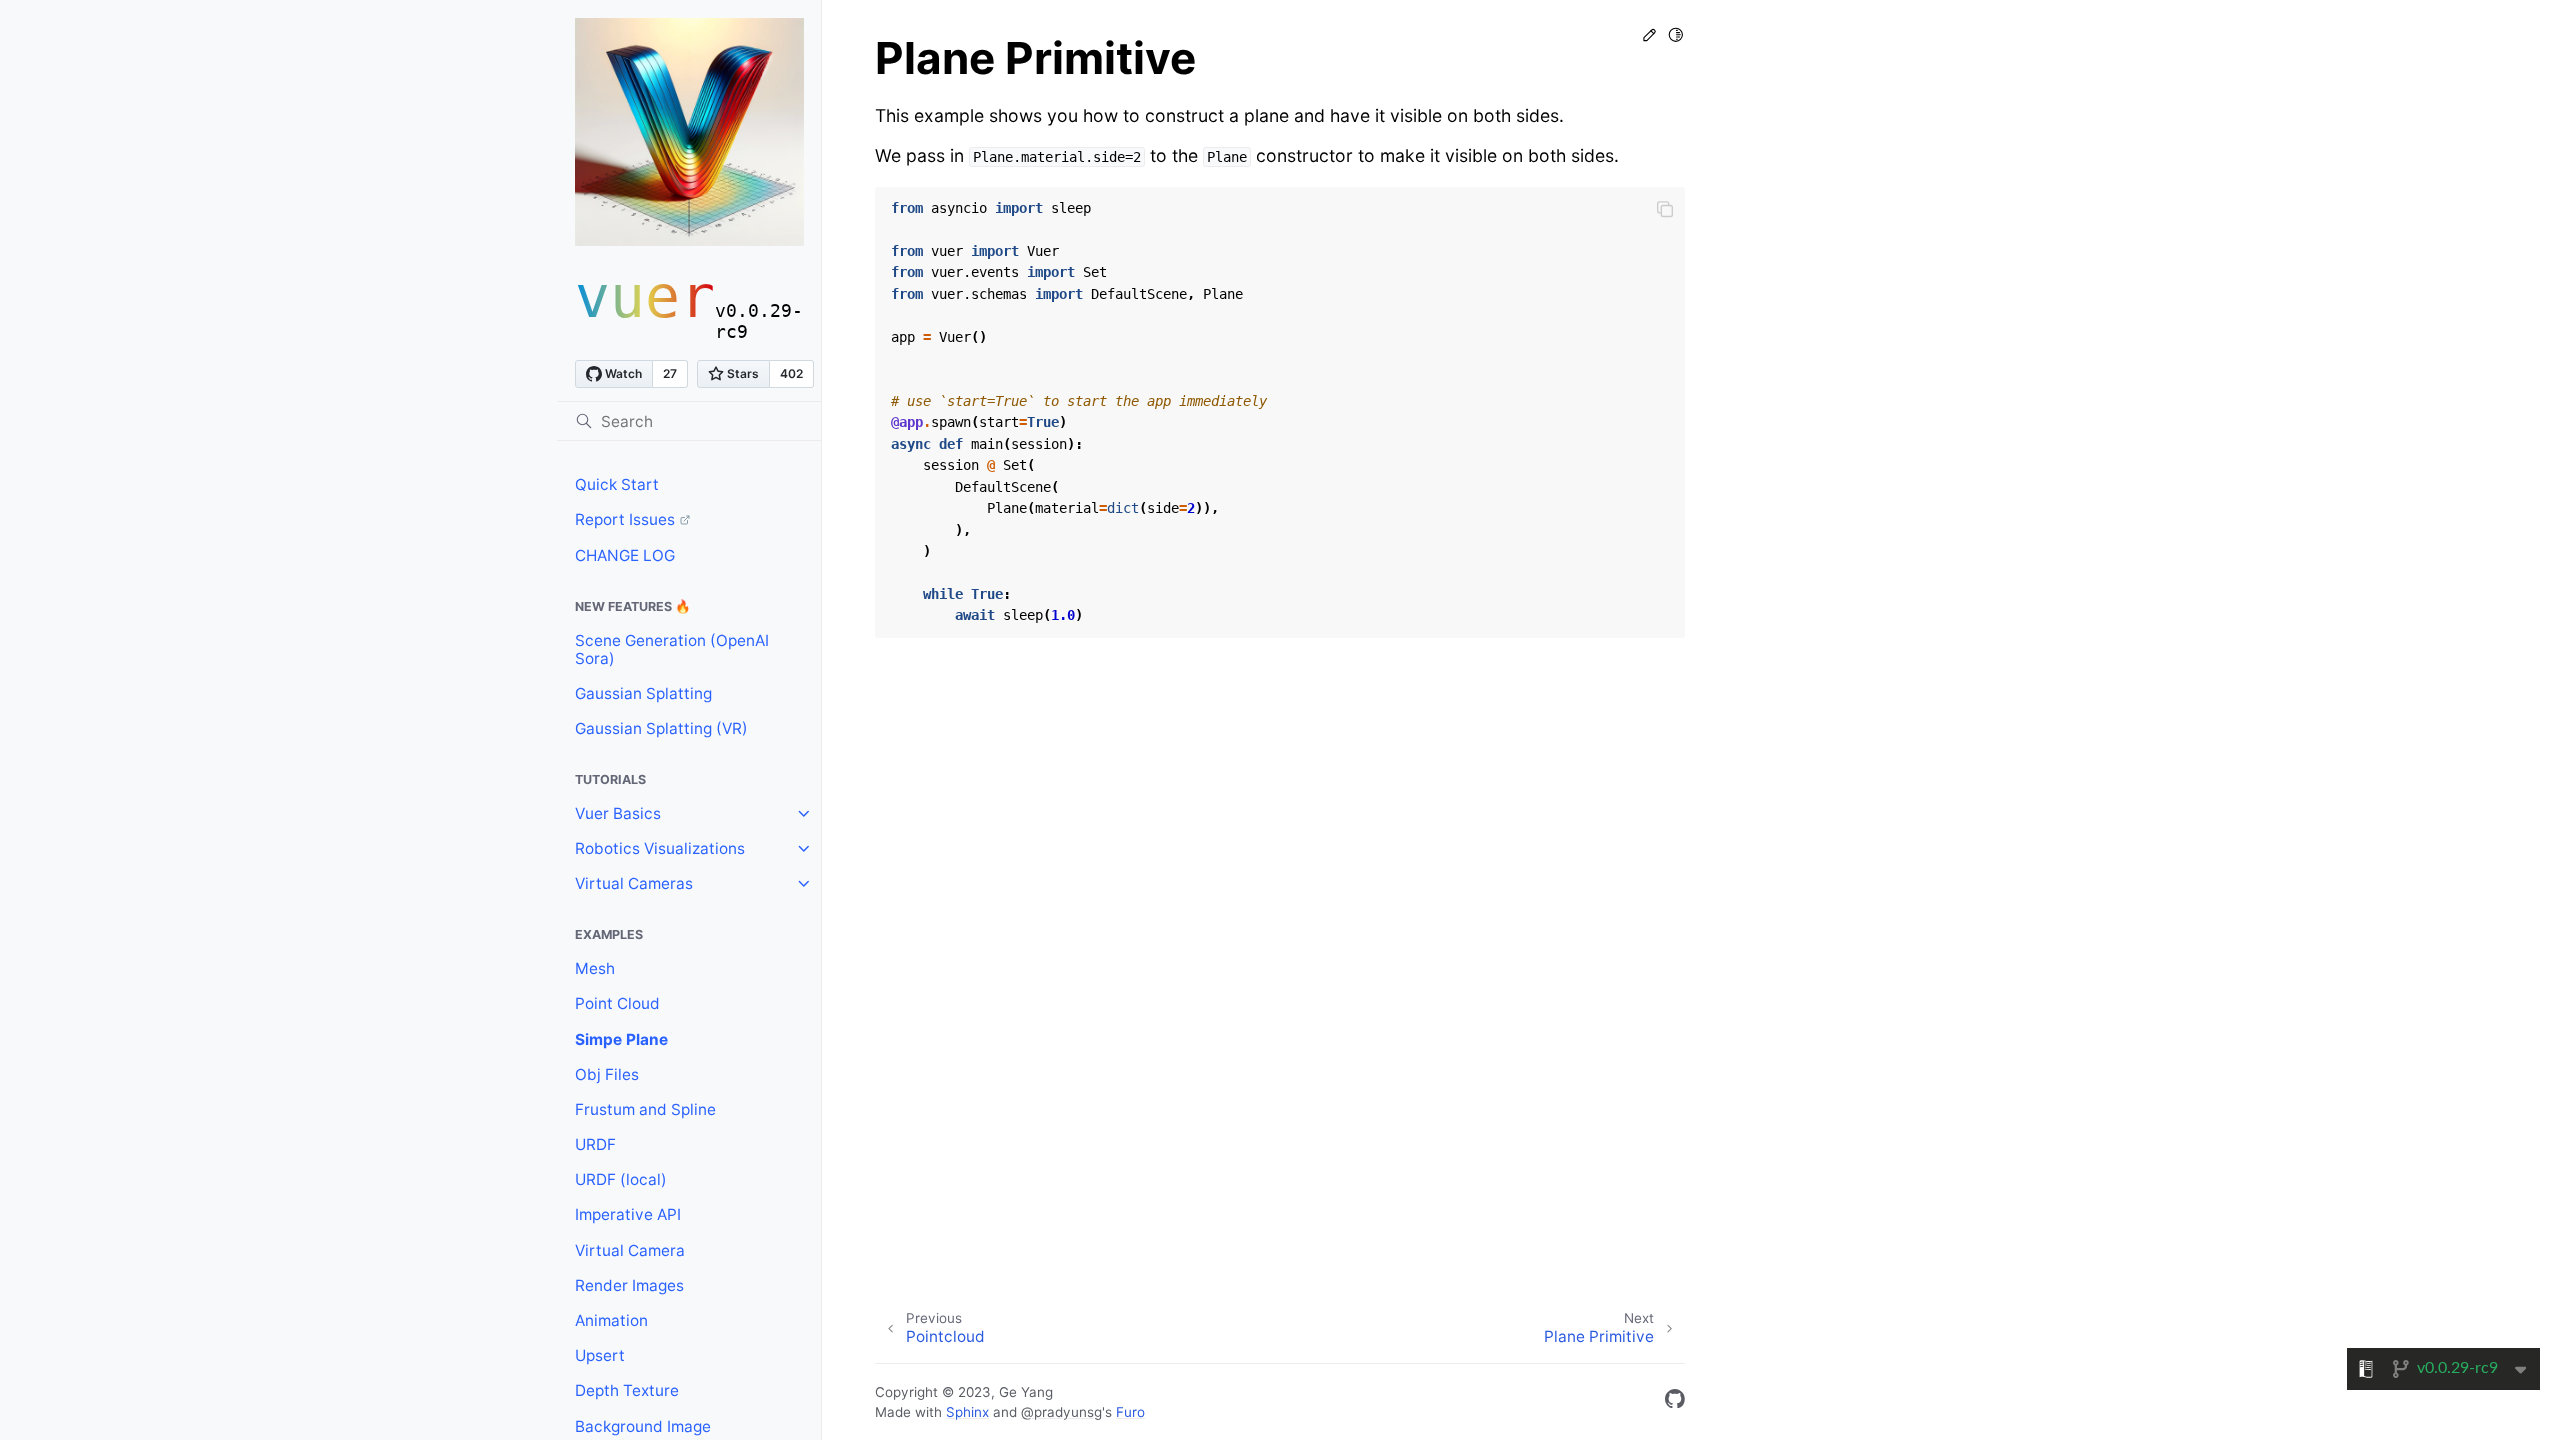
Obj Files (607, 1074)
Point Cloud (617, 1003)
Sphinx (967, 1412)
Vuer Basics (618, 813)
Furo (1130, 1412)
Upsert (600, 1355)
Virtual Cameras (634, 883)
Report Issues (625, 519)
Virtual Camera (630, 1250)
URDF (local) (621, 1179)
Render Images (629, 1285)
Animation (611, 1320)
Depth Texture (627, 1390)
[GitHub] (1675, 1402)
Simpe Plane (621, 1039)
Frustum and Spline (645, 1109)
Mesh (595, 968)
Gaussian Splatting (643, 693)
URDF (595, 1144)
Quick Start (617, 484)
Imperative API (628, 1214)
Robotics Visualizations (660, 848)
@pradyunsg (1061, 1412)
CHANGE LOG (625, 555)
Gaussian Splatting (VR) (661, 728)
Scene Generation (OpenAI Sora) (672, 649)
